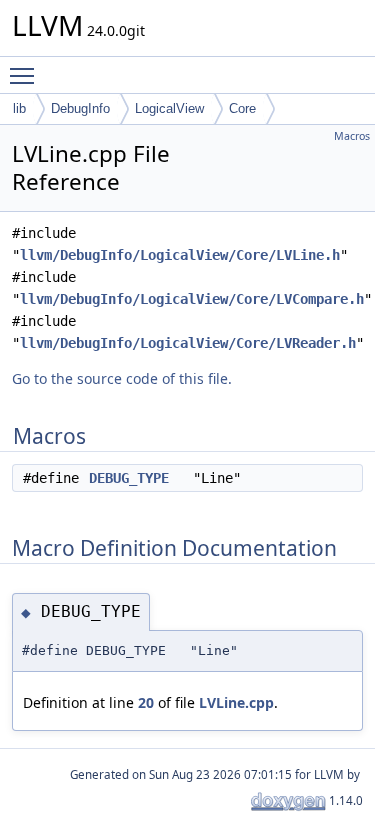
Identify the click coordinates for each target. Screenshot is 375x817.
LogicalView (169, 108)
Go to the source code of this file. (122, 378)
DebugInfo (80, 108)
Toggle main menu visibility (26, 75)
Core (242, 108)
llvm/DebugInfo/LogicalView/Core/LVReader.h (188, 343)
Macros (352, 136)
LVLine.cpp (236, 702)
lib (19, 108)
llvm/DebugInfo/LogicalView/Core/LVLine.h (180, 255)
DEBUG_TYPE (129, 478)
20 (146, 702)
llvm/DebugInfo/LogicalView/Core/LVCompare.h (192, 299)
